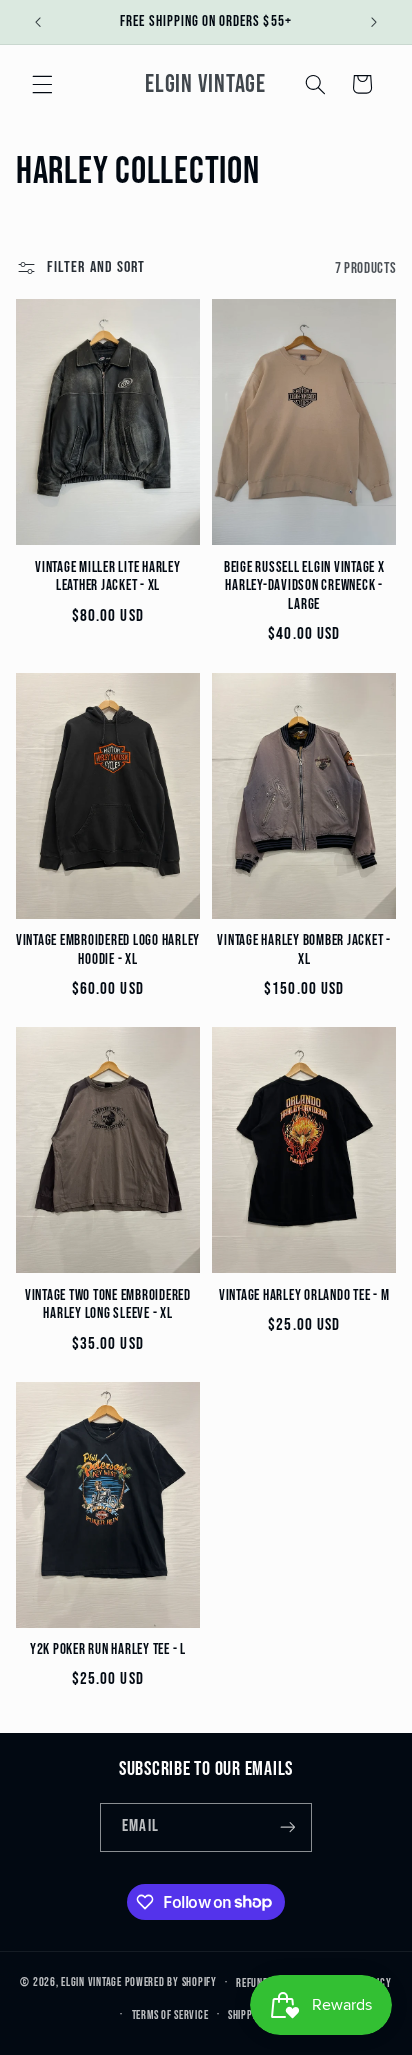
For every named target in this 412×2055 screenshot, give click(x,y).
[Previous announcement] (38, 22)
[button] (42, 84)
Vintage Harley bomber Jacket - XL (304, 950)
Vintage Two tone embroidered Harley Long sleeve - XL (108, 1305)
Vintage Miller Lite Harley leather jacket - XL (108, 577)
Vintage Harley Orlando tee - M (304, 1296)
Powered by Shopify (171, 1982)
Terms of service (170, 2015)
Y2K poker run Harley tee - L (108, 1650)
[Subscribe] (287, 1827)
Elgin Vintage (91, 1982)
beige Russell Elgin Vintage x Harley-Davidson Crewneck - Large (304, 587)
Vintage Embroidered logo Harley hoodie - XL (108, 950)
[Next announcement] (374, 22)
